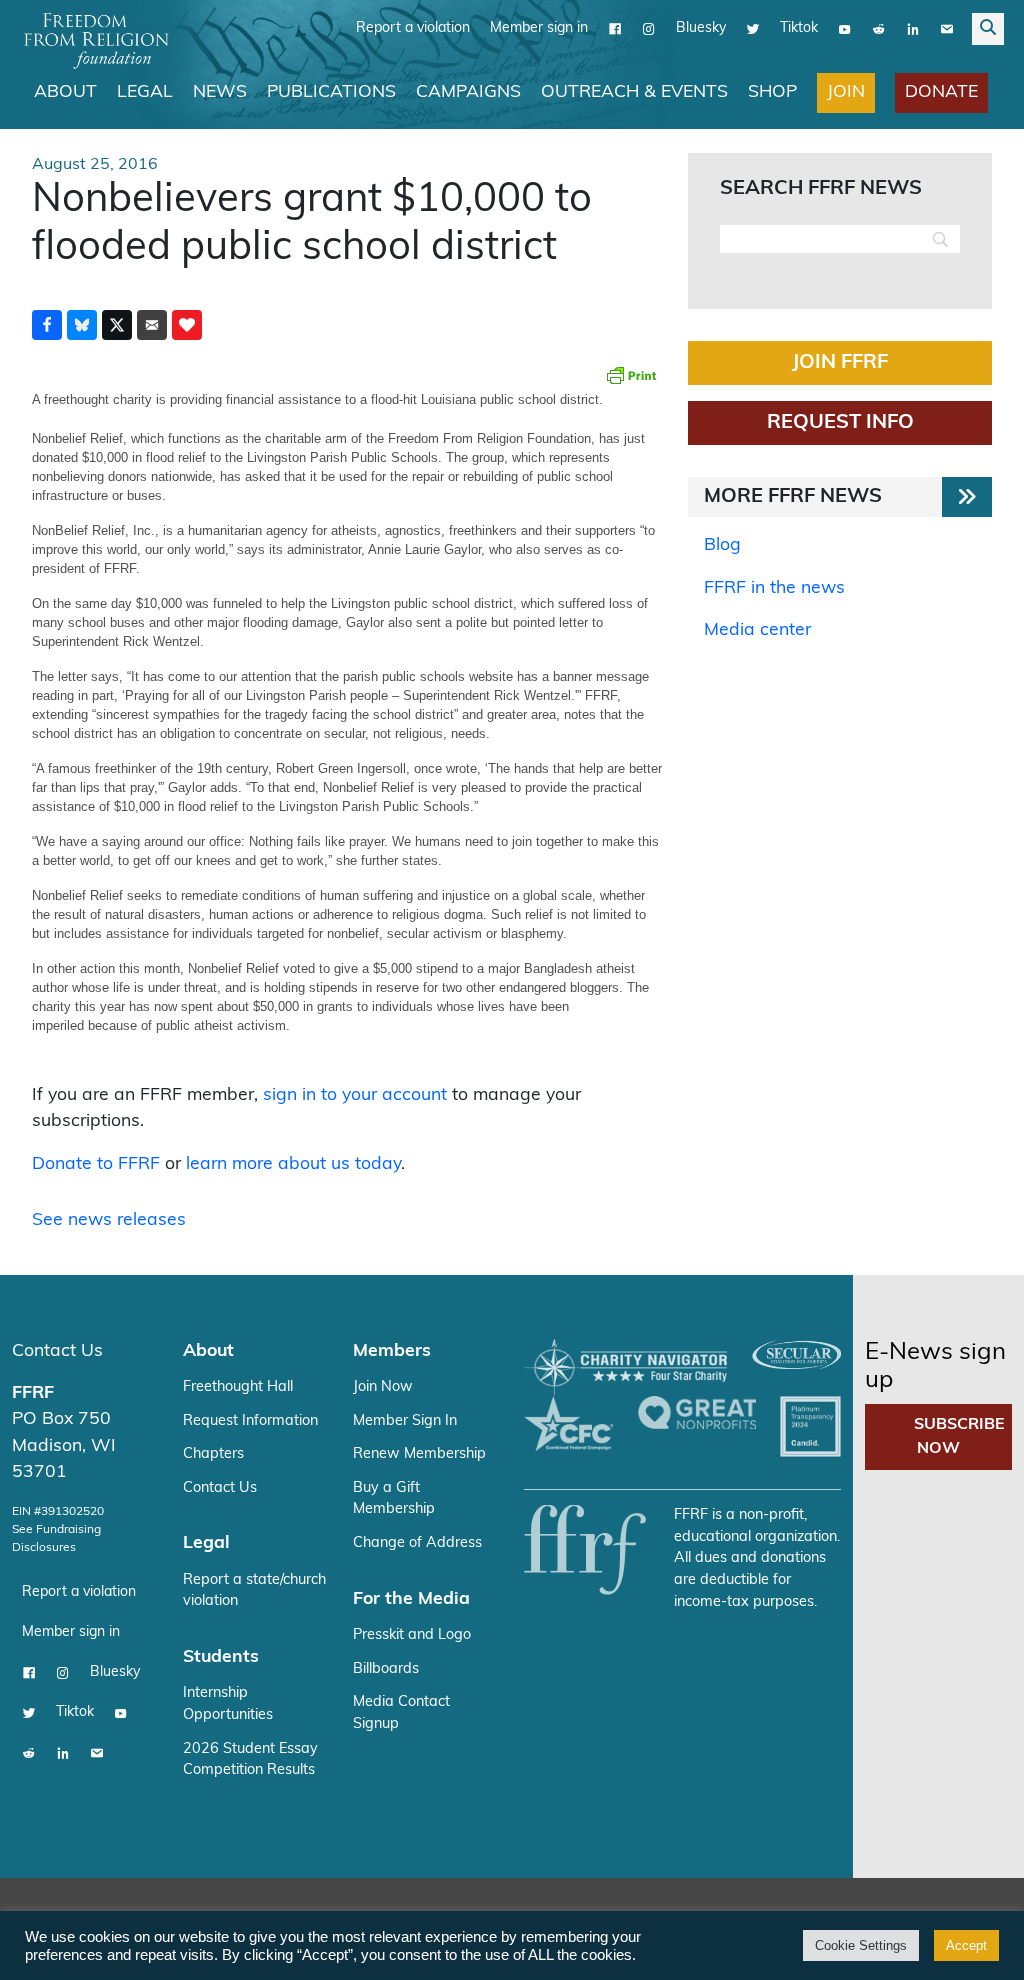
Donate (941, 92)
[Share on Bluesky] (82, 325)
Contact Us (57, 1351)
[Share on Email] (152, 325)
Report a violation (413, 28)
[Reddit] (879, 29)
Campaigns (468, 92)
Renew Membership (419, 1454)
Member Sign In (405, 1421)
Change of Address (417, 1543)
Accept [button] (966, 1945)
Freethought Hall (238, 1387)
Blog (722, 545)
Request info (840, 423)
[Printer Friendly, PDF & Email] (631, 375)
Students (221, 1657)
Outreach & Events (634, 92)
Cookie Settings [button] (861, 1945)
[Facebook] (615, 29)
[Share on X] (117, 325)
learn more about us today (293, 1164)
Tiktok (799, 28)
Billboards (386, 1669)
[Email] (947, 29)
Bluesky (701, 28)
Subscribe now (959, 1437)
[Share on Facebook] (47, 325)
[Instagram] (649, 29)
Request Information (250, 1421)
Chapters (213, 1454)
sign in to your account (355, 1095)
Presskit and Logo (412, 1635)
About (65, 92)
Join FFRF (840, 363)
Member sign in (539, 28)
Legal (145, 92)
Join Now (383, 1387)
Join (846, 92)
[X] (753, 29)
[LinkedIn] (913, 29)
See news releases (109, 1220)
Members (392, 1351)
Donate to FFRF (96, 1164)
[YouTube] (845, 29)
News (220, 92)
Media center (757, 630)
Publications (331, 92)
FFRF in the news (774, 588)
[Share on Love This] (187, 325)
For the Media (411, 1599)
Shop (772, 92)
